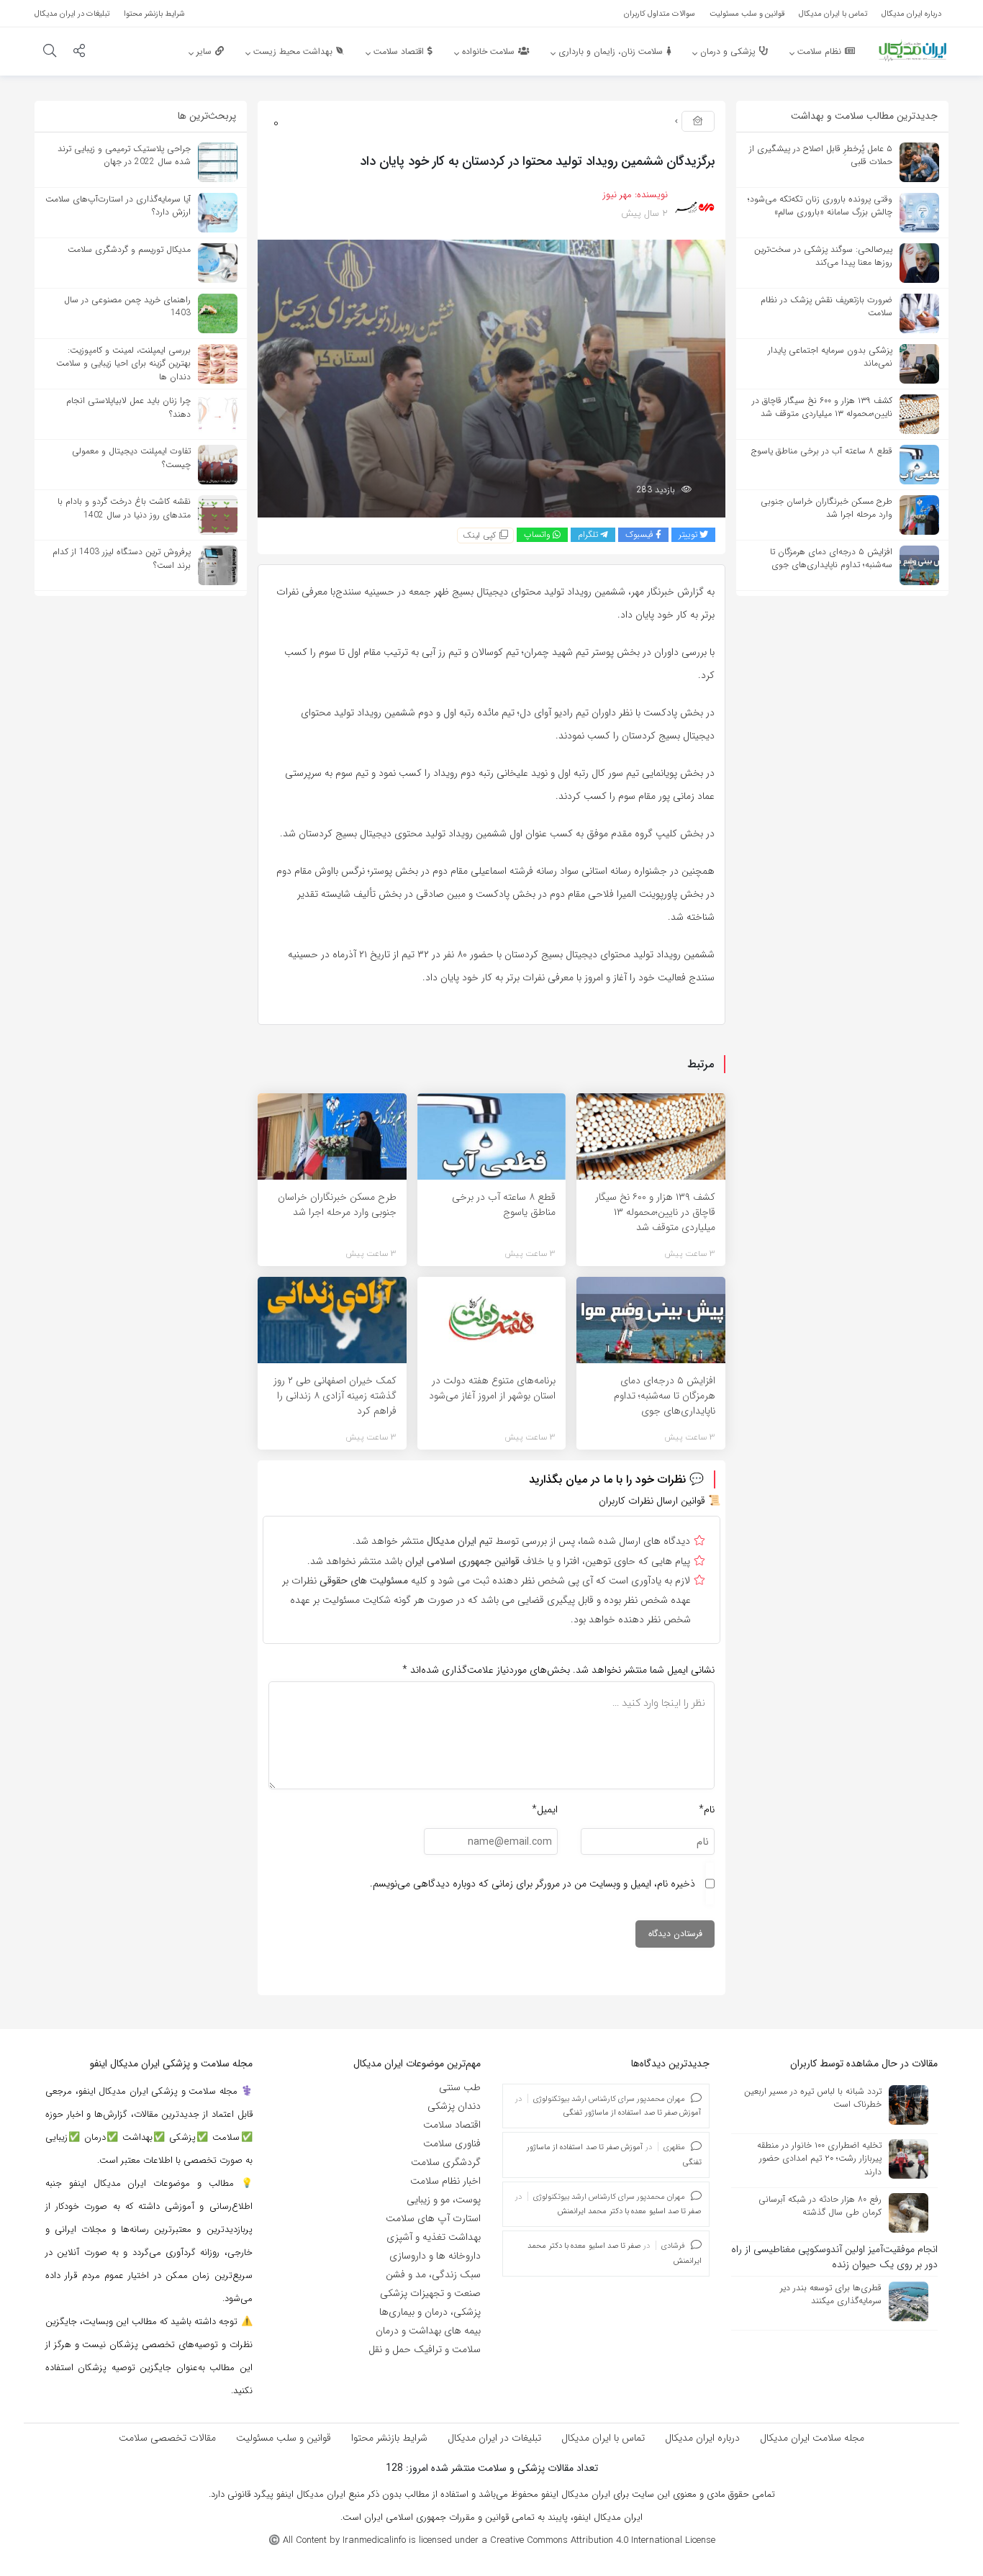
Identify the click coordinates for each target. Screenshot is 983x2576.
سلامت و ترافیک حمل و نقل (425, 2349)
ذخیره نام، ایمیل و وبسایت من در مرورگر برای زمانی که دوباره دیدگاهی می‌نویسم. (533, 1884)
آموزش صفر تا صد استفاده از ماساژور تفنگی (632, 2113)
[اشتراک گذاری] (79, 53)
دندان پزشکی (454, 2106)
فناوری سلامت (452, 2143)
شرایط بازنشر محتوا (389, 2438)
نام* (707, 1809)
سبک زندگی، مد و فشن (433, 2274)
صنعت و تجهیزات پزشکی (430, 2293)
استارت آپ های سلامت (433, 2218)
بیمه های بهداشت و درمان (428, 2331)
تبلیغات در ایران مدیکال (494, 2438)
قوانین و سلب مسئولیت (284, 2438)
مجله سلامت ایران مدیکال (812, 2438)
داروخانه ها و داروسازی (435, 2256)
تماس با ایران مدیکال (603, 2438)
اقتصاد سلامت (452, 2125)
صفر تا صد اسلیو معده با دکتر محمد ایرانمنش (629, 2211)
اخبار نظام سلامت (445, 2181)
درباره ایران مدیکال (702, 2438)
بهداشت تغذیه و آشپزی (434, 2237)
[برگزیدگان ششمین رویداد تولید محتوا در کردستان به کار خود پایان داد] (491, 378)
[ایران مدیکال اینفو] (912, 50)
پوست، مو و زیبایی (444, 2200)
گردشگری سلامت (446, 2162)
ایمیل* (545, 1809)
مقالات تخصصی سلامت (167, 2438)
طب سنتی (460, 2087)
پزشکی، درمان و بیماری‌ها (430, 2312)
